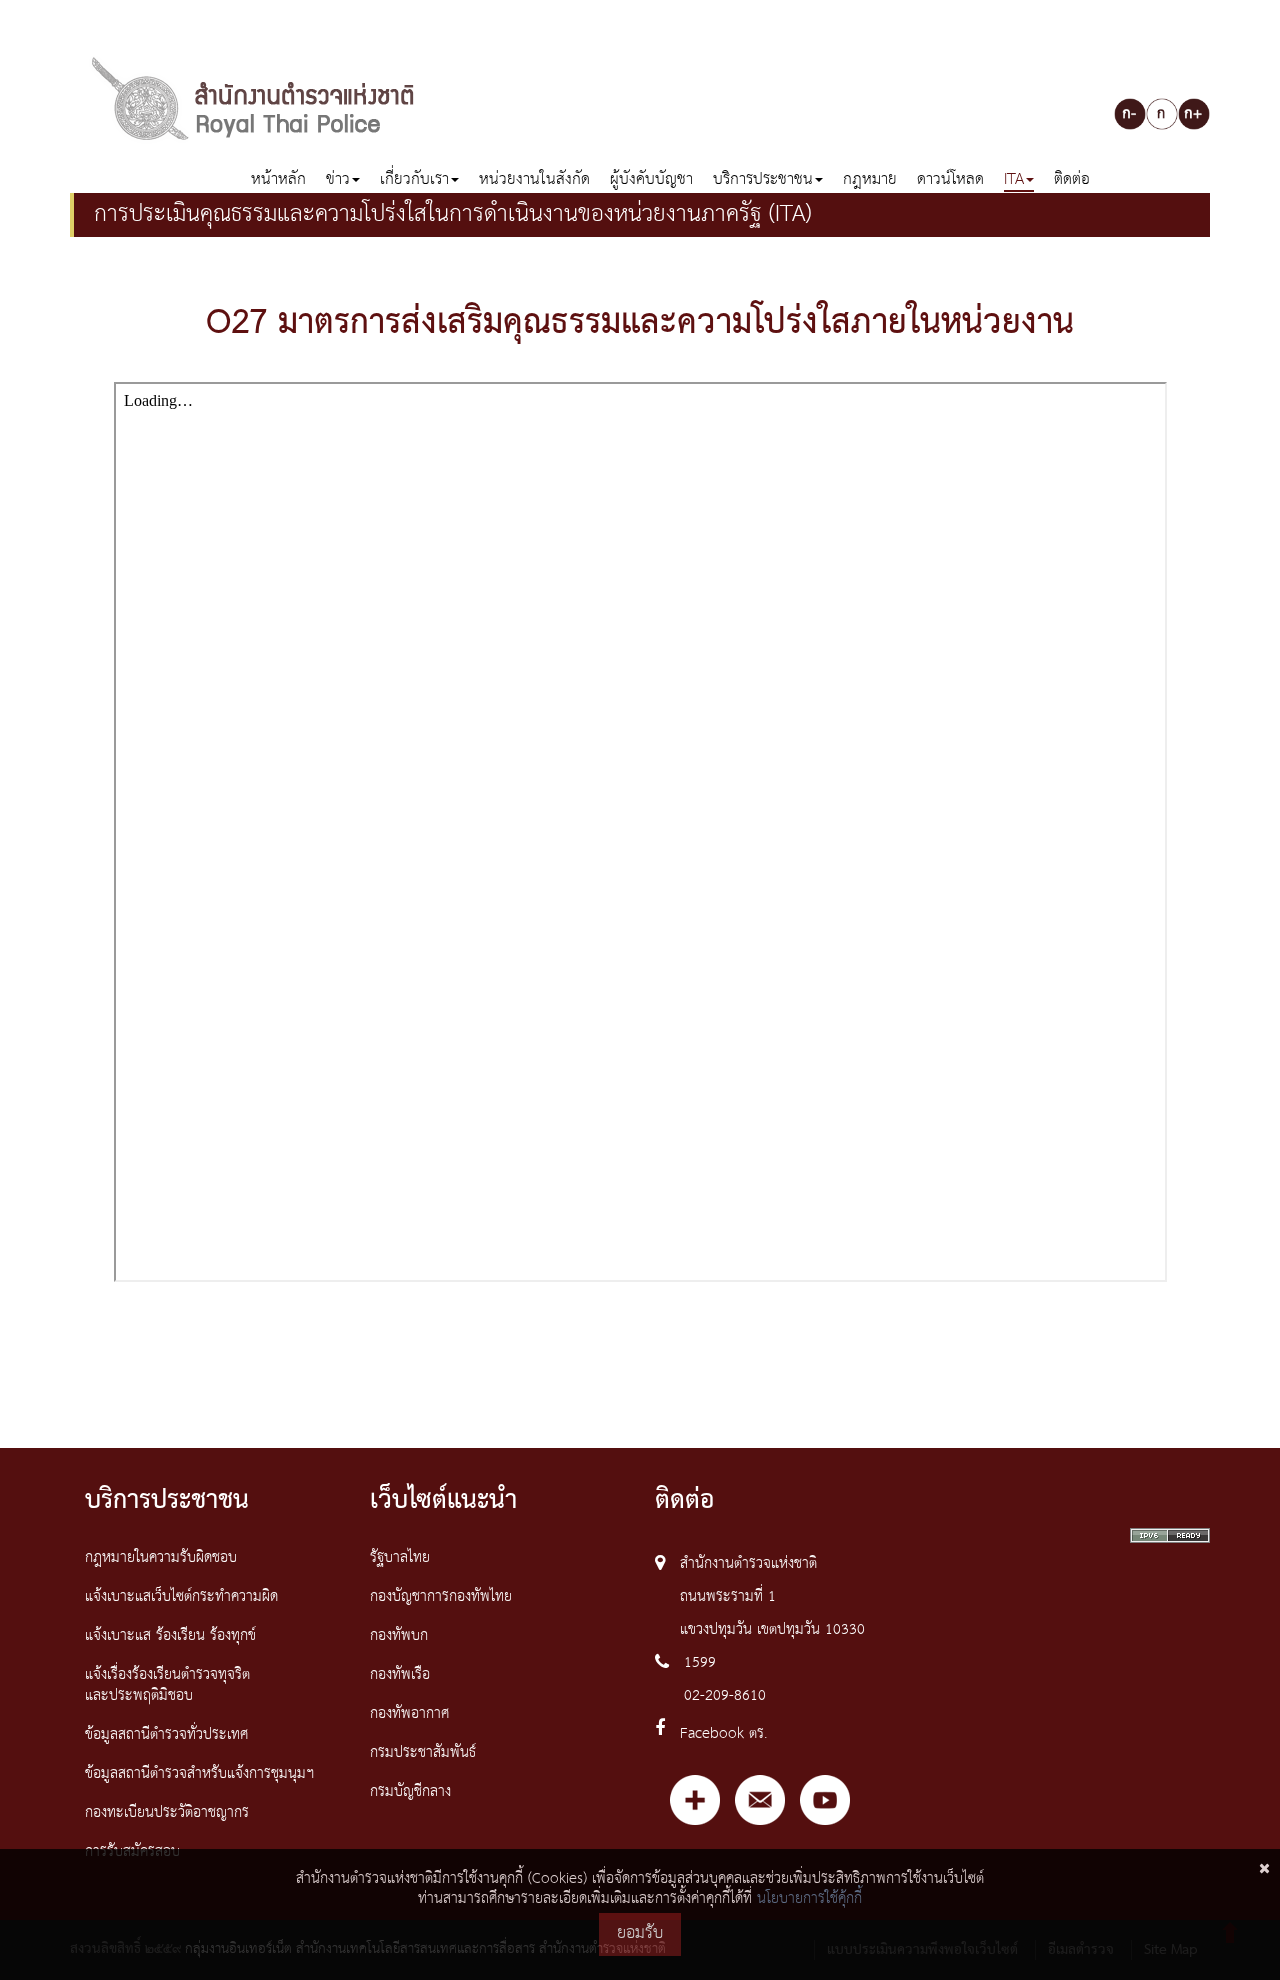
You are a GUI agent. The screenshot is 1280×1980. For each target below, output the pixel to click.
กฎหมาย (870, 180)
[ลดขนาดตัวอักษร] (1130, 114)
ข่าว (338, 180)
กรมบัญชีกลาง (410, 1791)
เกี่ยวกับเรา (414, 180)
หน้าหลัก (278, 180)
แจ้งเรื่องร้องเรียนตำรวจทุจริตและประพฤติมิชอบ (167, 1685)
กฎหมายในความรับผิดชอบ (161, 1557)
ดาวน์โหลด (950, 180)
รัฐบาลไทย (400, 1557)
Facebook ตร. (723, 1733)
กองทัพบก (399, 1635)
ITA (1014, 181)
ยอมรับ (640, 1933)
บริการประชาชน (763, 180)
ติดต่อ (1072, 180)
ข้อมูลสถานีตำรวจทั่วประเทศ (166, 1734)
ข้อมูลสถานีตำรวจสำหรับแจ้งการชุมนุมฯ (199, 1773)
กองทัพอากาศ (409, 1713)
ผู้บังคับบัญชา (651, 180)
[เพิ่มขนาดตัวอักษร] (1194, 114)
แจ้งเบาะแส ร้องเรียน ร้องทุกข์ (170, 1635)
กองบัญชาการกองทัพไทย (441, 1596)
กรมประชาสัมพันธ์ (423, 1752)
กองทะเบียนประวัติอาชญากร (167, 1812)
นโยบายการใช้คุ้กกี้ (809, 1898)
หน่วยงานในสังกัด (534, 180)
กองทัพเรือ (400, 1674)
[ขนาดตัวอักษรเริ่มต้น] (1162, 114)
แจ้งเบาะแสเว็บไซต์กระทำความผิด (181, 1596)
